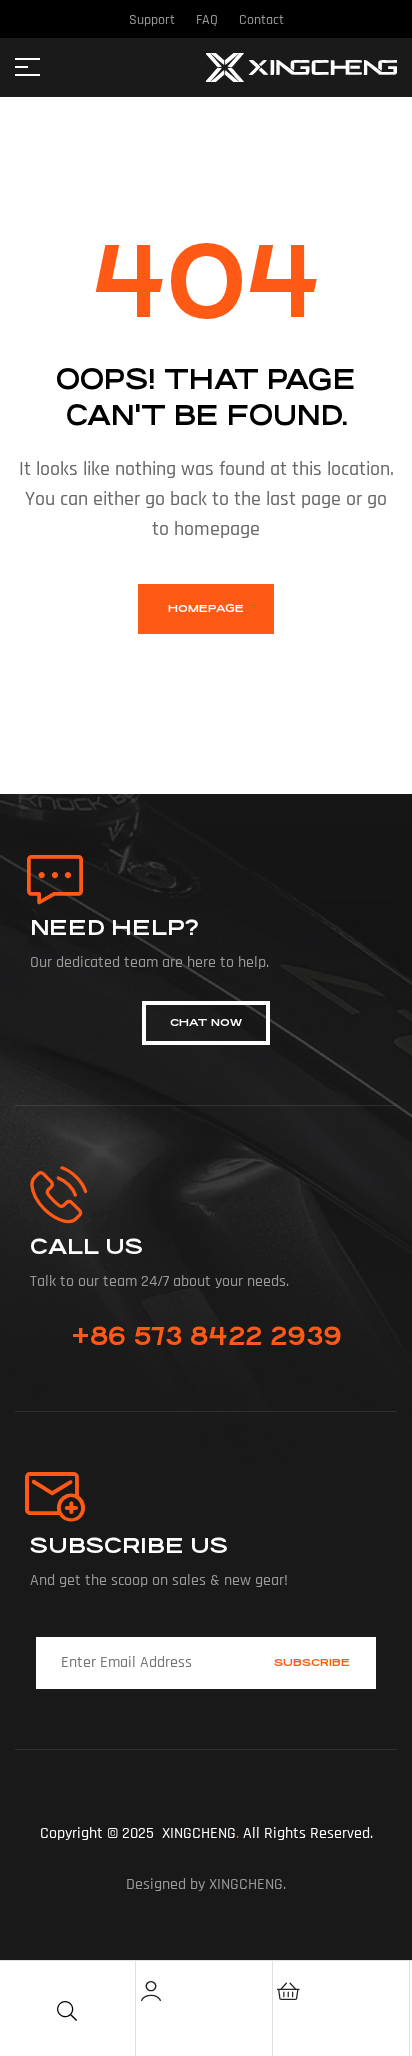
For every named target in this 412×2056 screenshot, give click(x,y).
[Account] (151, 1991)
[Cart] (288, 1991)
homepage (206, 608)
